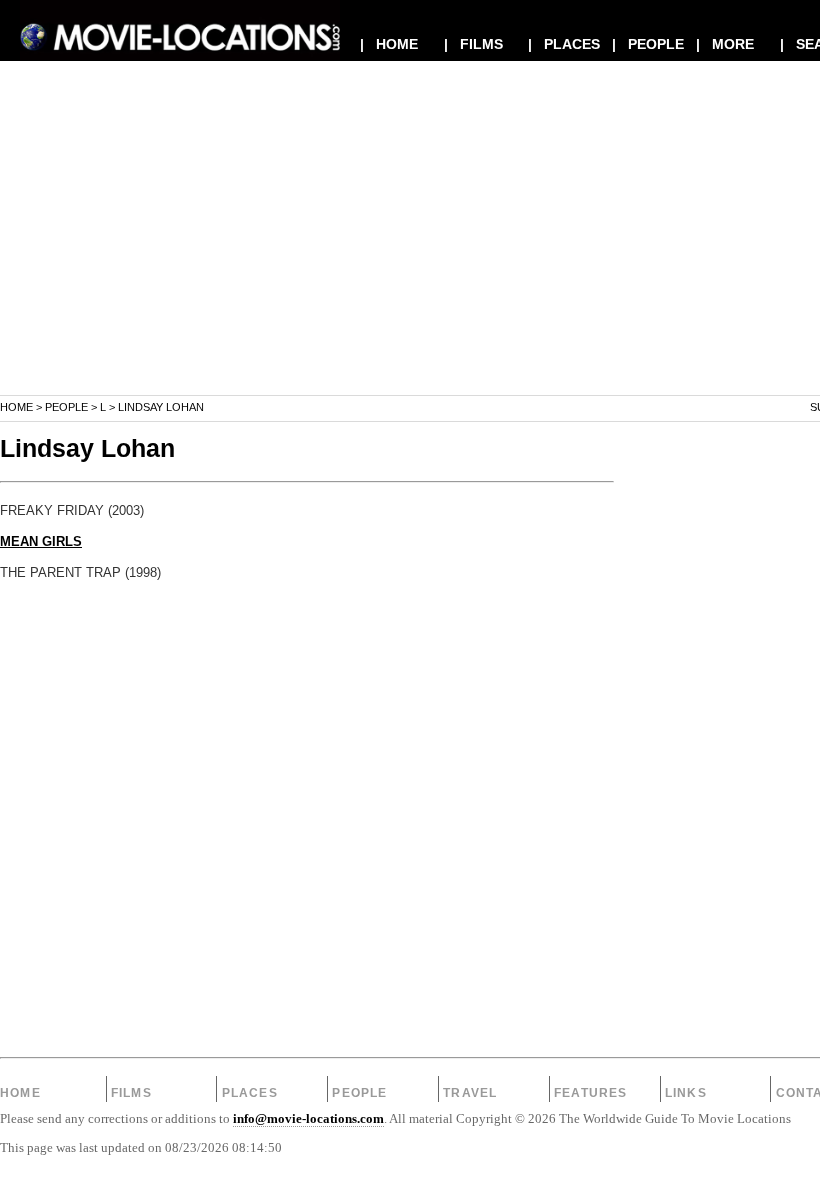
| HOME (389, 44)
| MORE (725, 44)
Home (16, 407)
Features (591, 1093)
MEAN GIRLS (41, 542)
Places (250, 1093)
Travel (470, 1093)
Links (686, 1093)
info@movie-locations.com (308, 1119)
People (66, 407)
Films (131, 1093)
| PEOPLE (648, 44)
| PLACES (564, 44)
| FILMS (473, 44)
